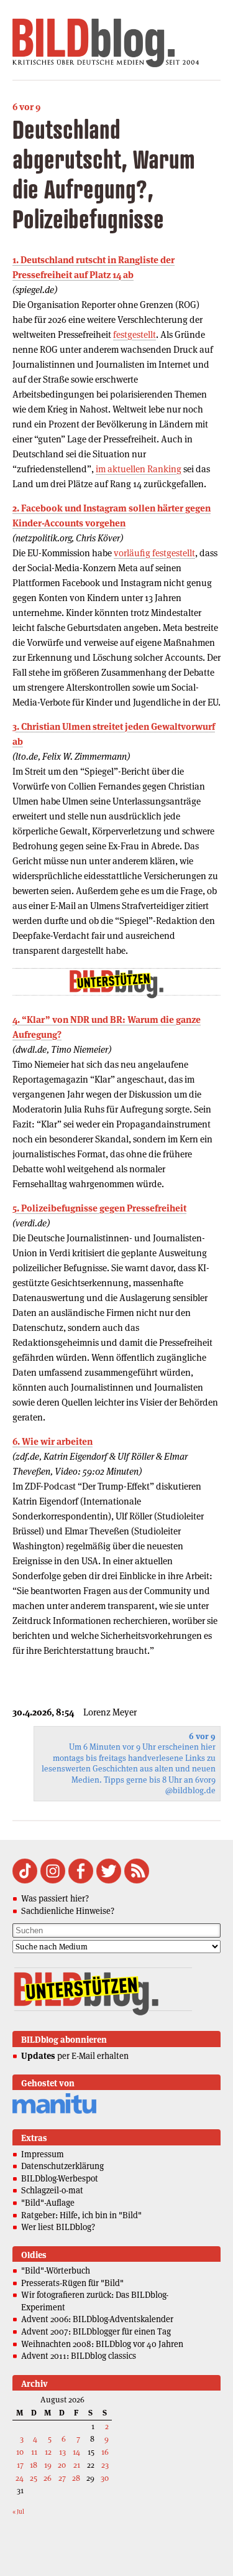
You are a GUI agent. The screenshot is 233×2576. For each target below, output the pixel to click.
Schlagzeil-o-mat (52, 2190)
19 (48, 2465)
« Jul (18, 2512)
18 (34, 2465)
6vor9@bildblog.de (190, 1785)
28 (76, 2478)
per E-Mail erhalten (75, 2056)
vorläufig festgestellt (154, 553)
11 (34, 2452)
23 (105, 2465)
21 (77, 2465)
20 (62, 2465)
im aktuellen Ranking (139, 469)
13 (62, 2452)
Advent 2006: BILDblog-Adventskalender (97, 2319)
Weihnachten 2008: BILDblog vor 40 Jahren (102, 2344)
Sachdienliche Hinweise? (68, 1911)
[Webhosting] (54, 2112)
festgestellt (135, 334)
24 (20, 2478)
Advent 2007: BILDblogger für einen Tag (96, 2331)
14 (76, 2452)
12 (48, 2452)
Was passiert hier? (55, 1898)
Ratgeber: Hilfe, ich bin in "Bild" (81, 2215)
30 (105, 2478)
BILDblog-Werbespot (60, 2178)
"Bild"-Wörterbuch (56, 2270)
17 (20, 2465)
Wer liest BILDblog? (58, 2227)
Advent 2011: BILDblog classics (79, 2356)
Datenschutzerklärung (62, 2166)
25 (34, 2478)
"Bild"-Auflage (48, 2203)
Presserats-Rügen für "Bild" (72, 2283)
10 (20, 2452)
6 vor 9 (26, 107)
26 (48, 2478)
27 (62, 2478)
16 (105, 2452)
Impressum (43, 2154)
